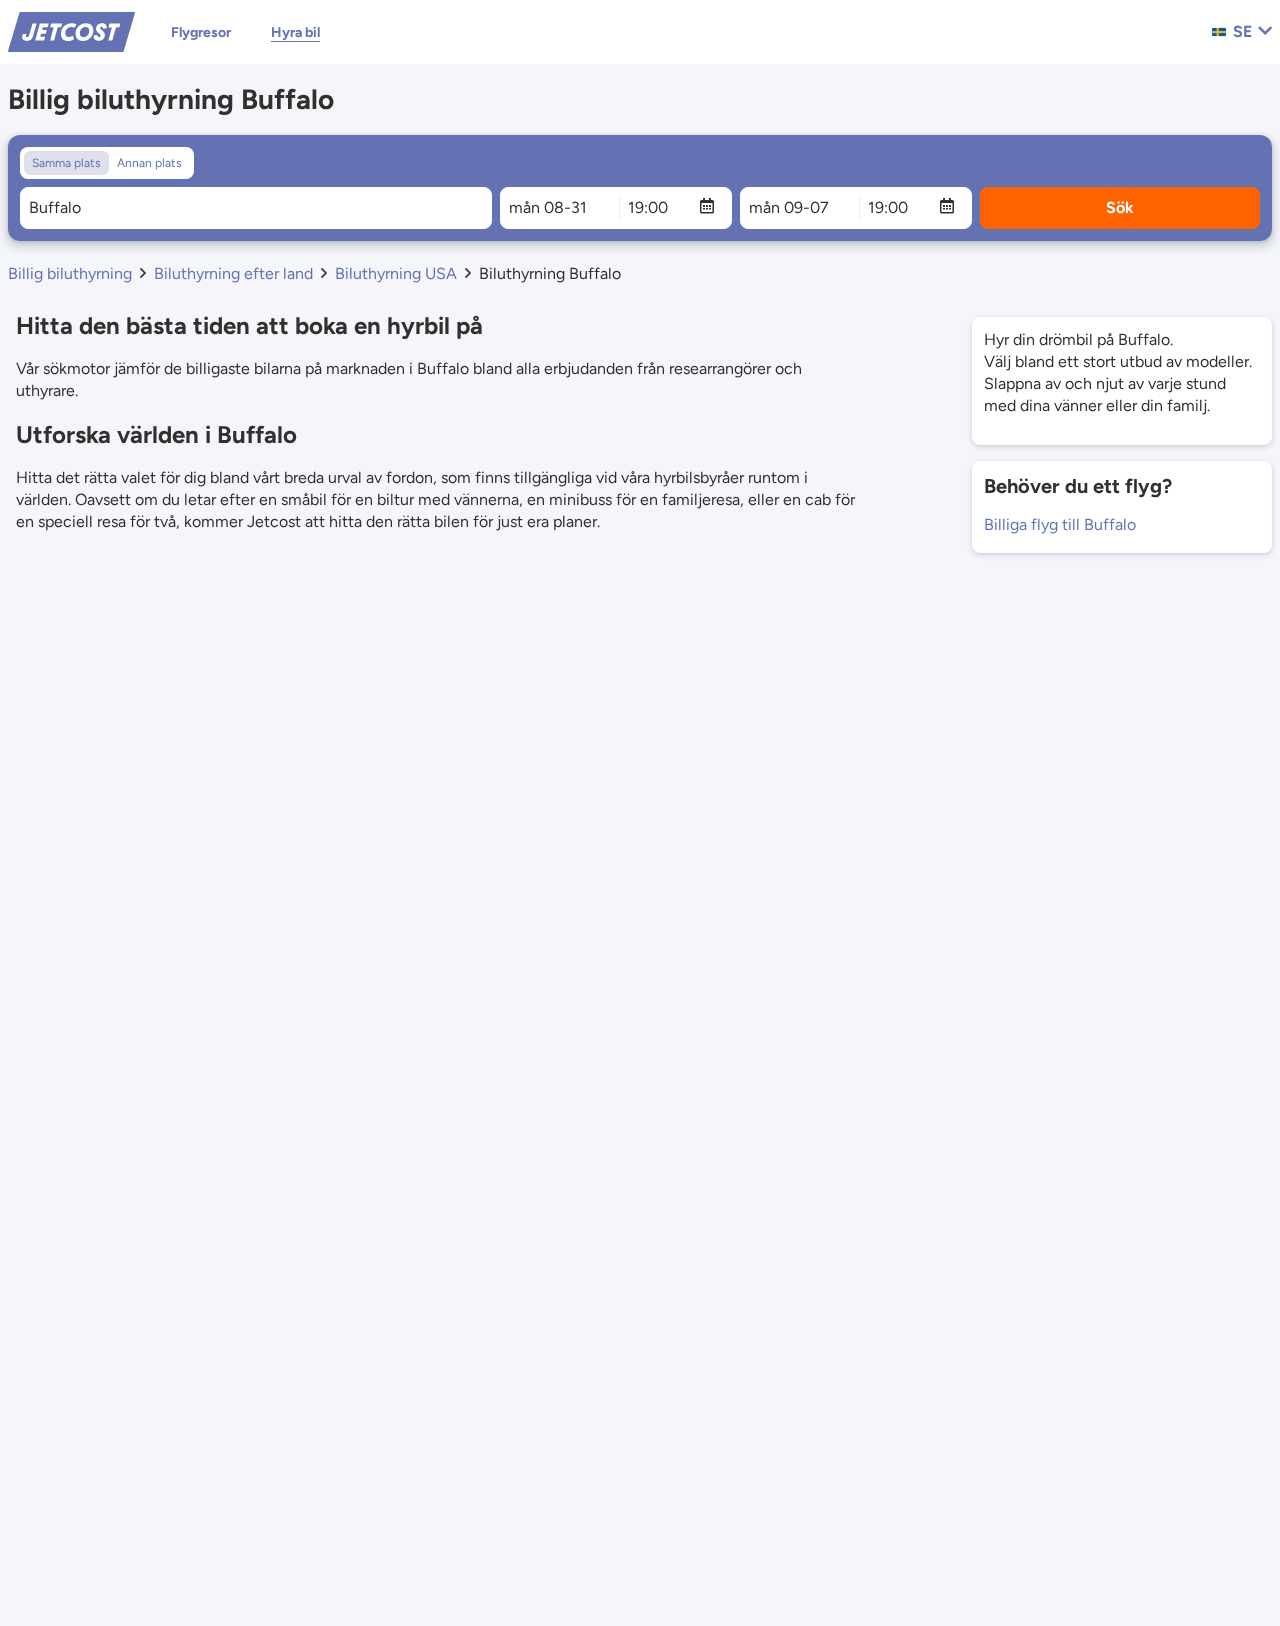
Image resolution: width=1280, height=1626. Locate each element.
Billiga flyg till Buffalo (1060, 524)
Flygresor (201, 32)
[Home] (71, 30)
